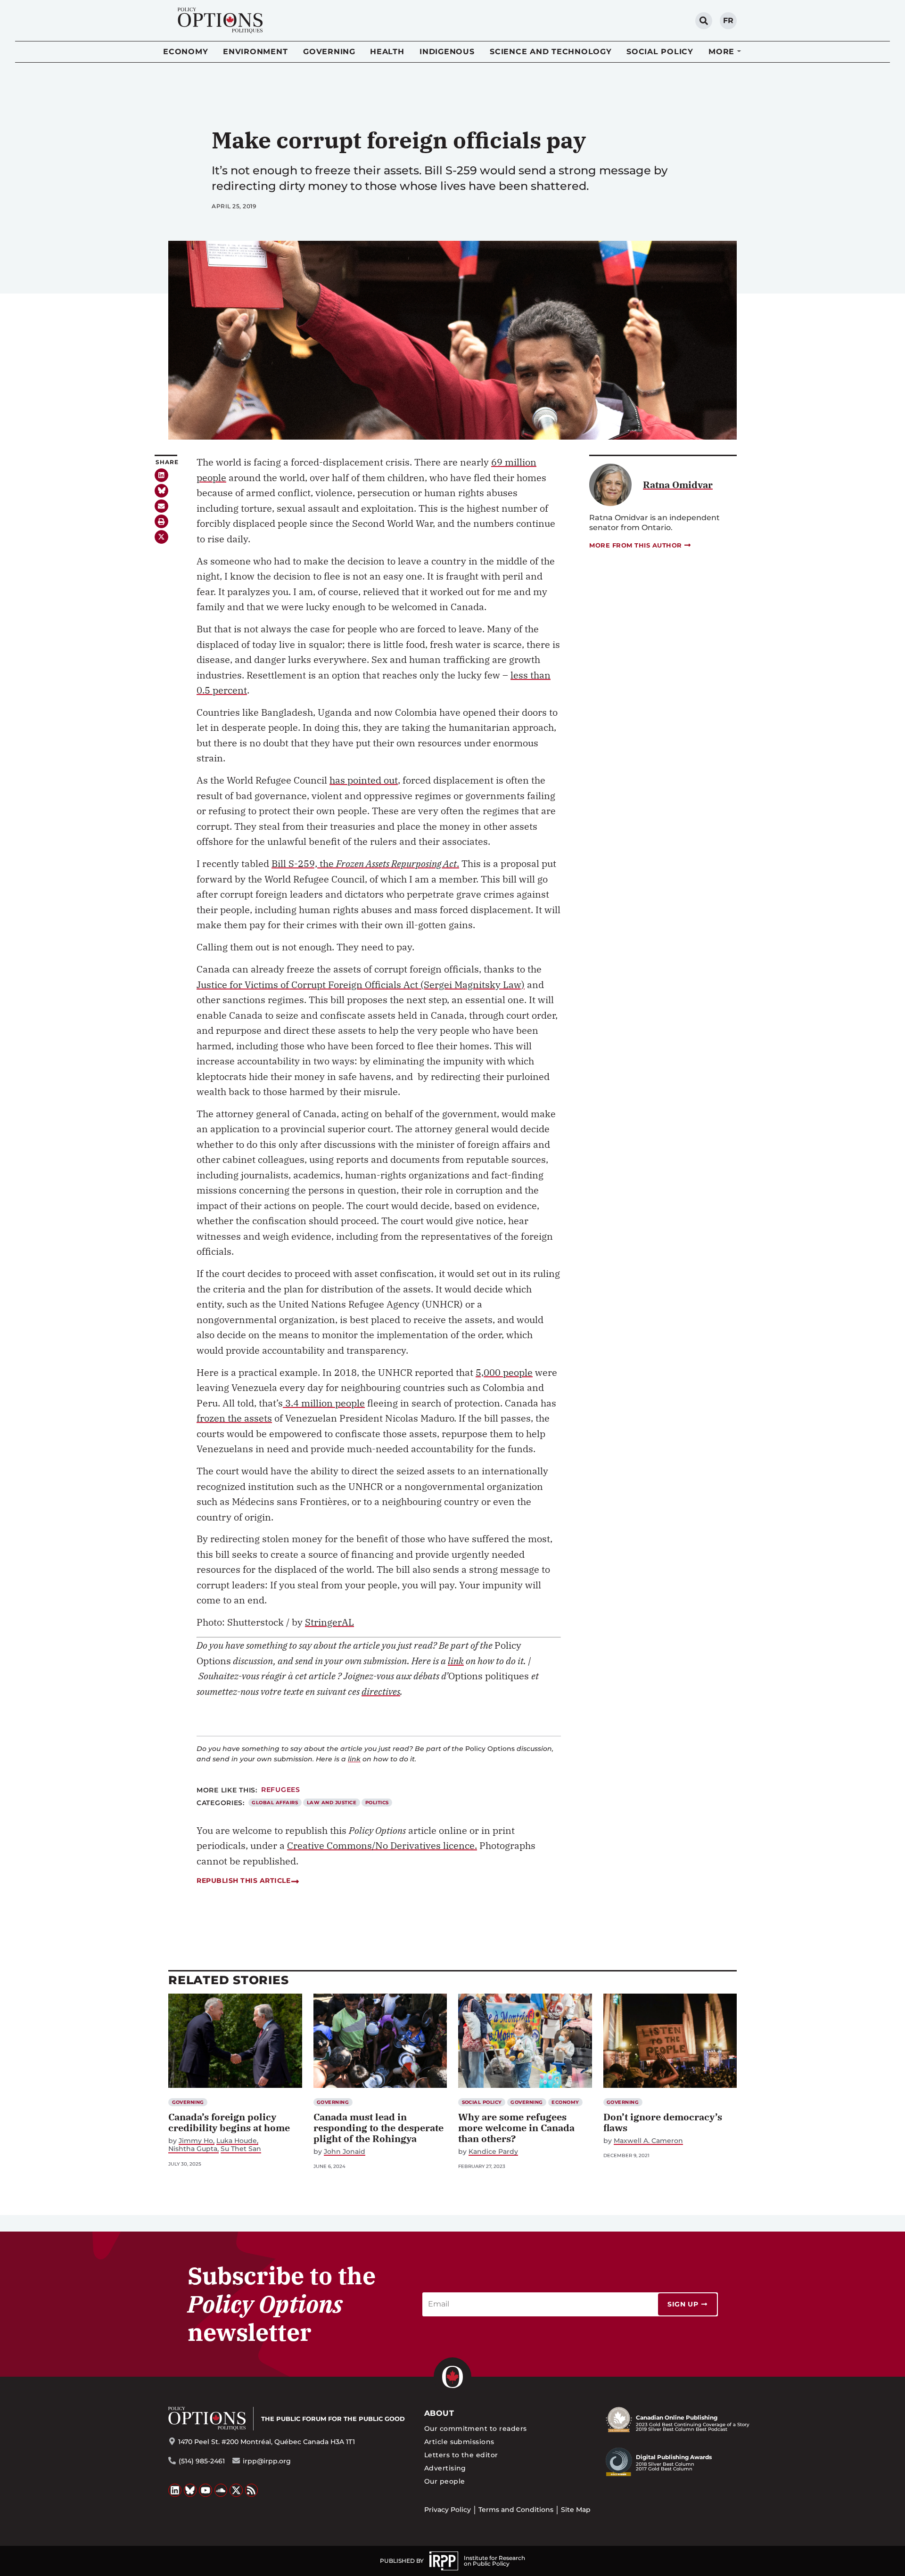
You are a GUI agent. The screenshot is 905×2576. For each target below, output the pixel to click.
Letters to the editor (461, 2455)
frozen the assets (234, 1418)
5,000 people (504, 1372)
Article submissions (459, 2442)
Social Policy (660, 52)
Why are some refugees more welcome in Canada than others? (516, 2128)
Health (387, 52)
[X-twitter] (161, 537)
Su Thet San (241, 2149)
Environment (255, 52)
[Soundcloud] (221, 2490)
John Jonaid (345, 2152)
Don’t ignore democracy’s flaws (663, 2122)
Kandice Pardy (493, 2152)
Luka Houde (237, 2141)
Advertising (445, 2468)
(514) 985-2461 (202, 2461)
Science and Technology (551, 52)
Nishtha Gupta (193, 2149)
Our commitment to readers (476, 2429)
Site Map (576, 2510)
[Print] (161, 521)
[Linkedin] (161, 475)
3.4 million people (324, 1403)
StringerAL (329, 1622)
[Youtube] (206, 2490)
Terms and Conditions (516, 2510)
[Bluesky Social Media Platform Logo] (190, 2490)
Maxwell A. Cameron (648, 2141)
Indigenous (447, 52)
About (439, 2413)
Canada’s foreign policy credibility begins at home (229, 2122)
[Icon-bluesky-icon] (161, 491)
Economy (185, 52)
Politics (377, 1803)
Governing (329, 52)
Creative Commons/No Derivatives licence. (382, 1845)
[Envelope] (161, 506)
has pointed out (364, 780)
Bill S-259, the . (365, 863)
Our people (445, 2481)
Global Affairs (275, 1803)
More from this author (636, 545)
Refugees (281, 1790)
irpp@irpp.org (267, 2461)
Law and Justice (332, 1803)
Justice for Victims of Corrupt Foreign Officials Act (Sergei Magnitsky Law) (361, 985)
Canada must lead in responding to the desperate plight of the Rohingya (378, 2128)
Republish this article (243, 1881)
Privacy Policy (448, 2510)
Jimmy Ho (196, 2141)
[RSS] (252, 2490)
